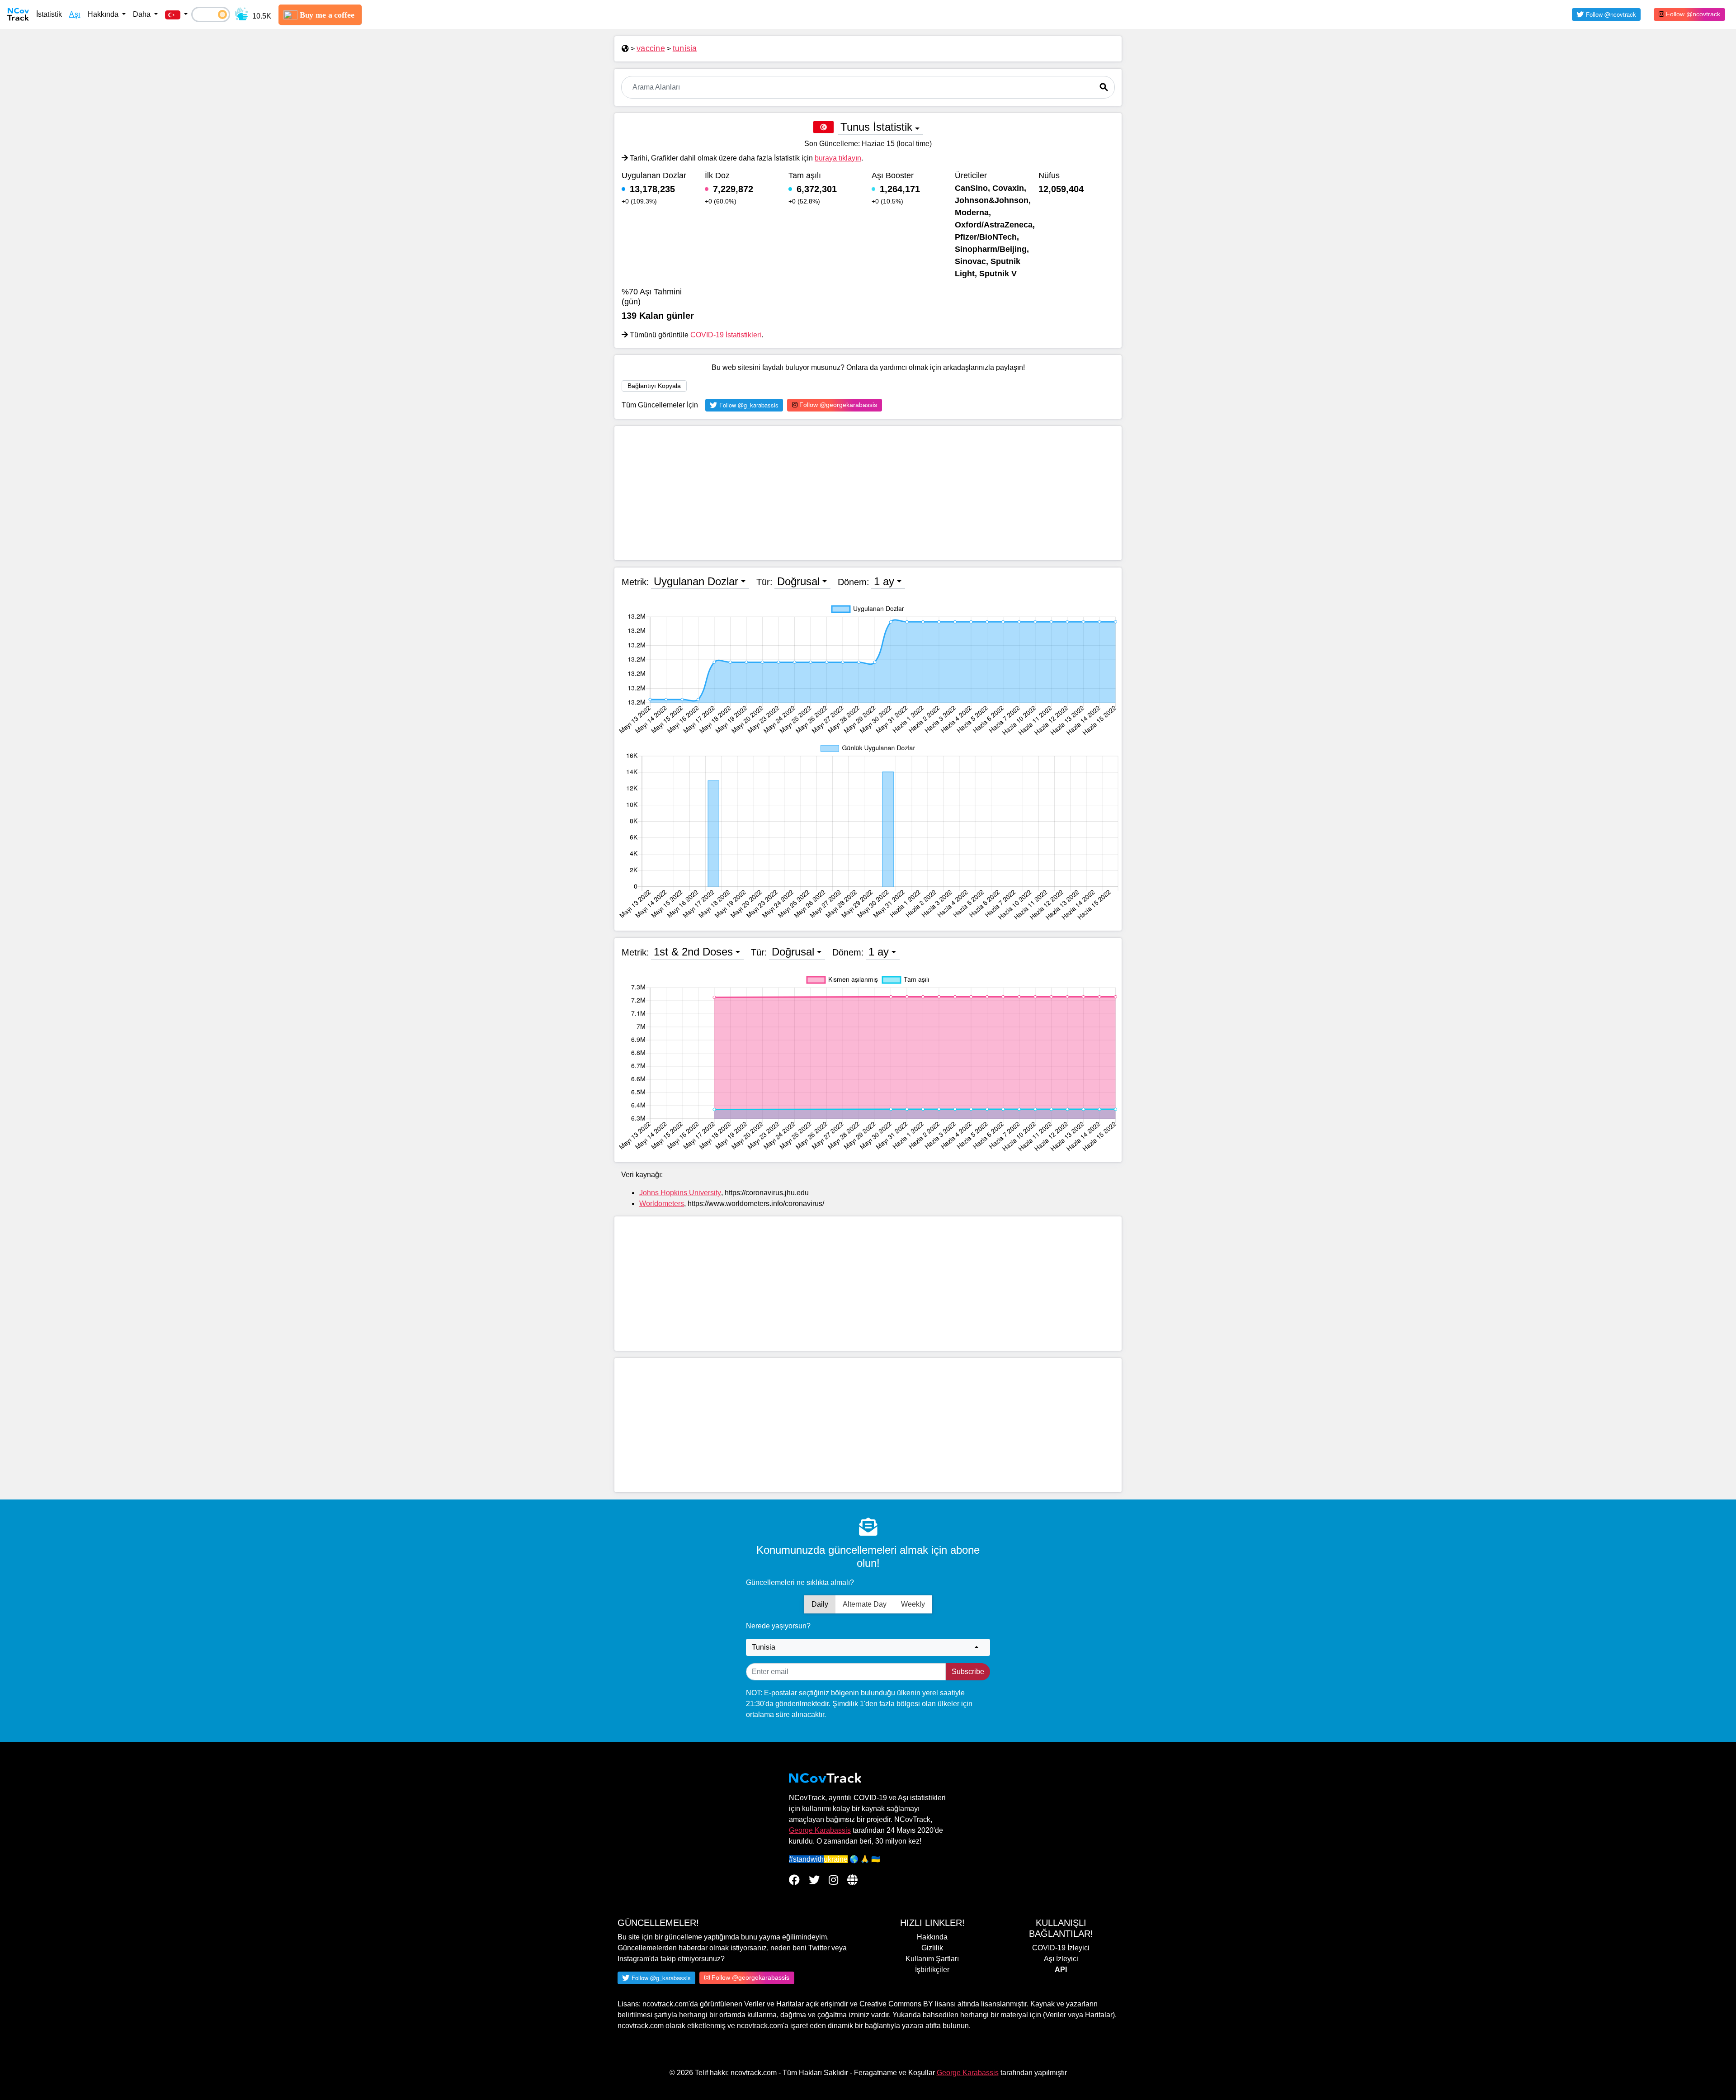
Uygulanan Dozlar (696, 581)
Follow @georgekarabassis (837, 405)
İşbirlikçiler (932, 1970)
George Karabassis (820, 1830)
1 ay (884, 581)
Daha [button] (143, 14)
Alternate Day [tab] (865, 1604)
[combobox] (868, 1647)
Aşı (75, 14)
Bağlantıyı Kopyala (654, 386)
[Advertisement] (868, 493)
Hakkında (932, 1937)
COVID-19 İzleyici (1061, 1948)
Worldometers (662, 1204)
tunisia (685, 48)
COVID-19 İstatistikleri (726, 335)
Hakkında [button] (104, 14)
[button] (176, 14)
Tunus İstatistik (876, 127)
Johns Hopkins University (680, 1193)
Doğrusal (798, 581)
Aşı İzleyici (1061, 1959)
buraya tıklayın (838, 158)
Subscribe (968, 1672)
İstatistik (49, 14)
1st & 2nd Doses (693, 952)
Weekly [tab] (913, 1604)
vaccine (651, 48)
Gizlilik (932, 1948)
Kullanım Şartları (932, 1959)
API (1061, 1970)
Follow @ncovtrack (1692, 14)
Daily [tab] (820, 1604)
